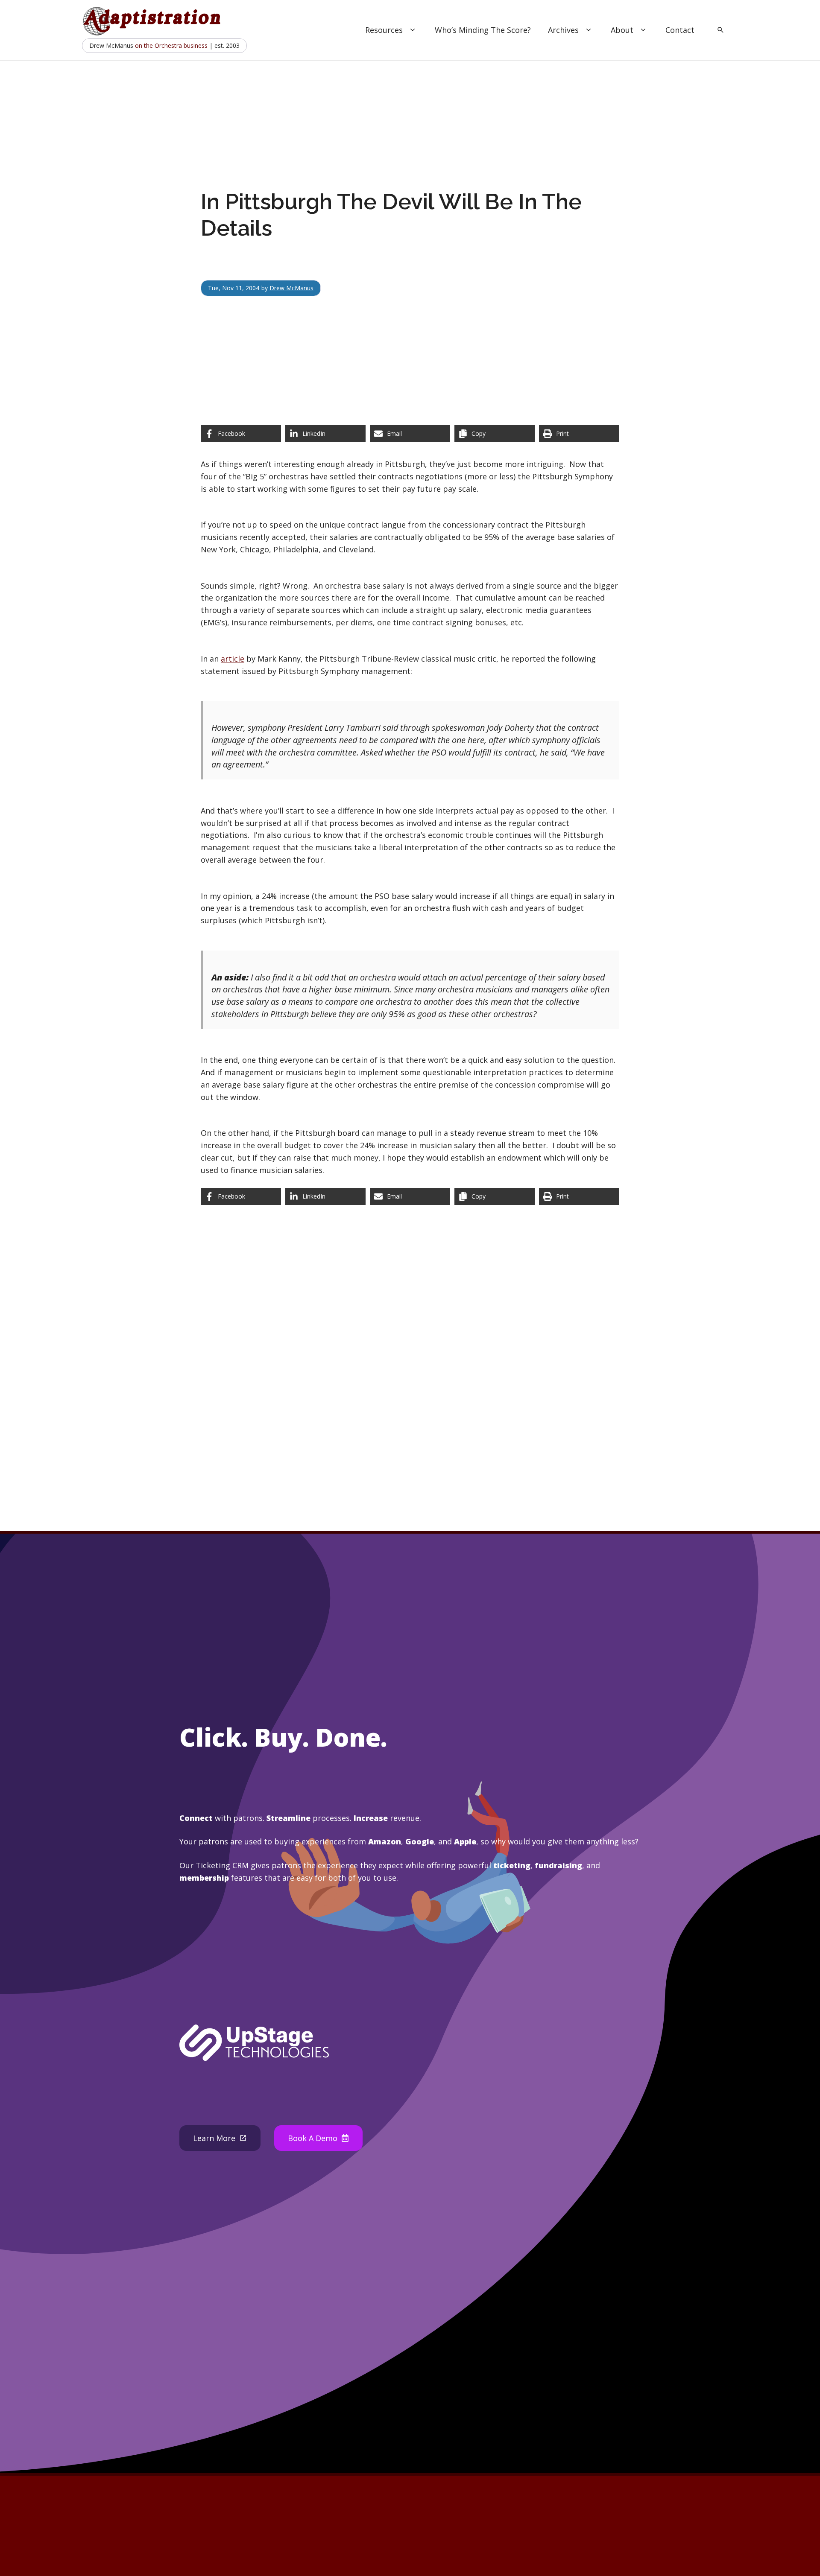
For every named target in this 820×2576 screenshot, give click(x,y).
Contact (680, 30)
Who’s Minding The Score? (483, 30)
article (233, 659)
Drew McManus (291, 288)
